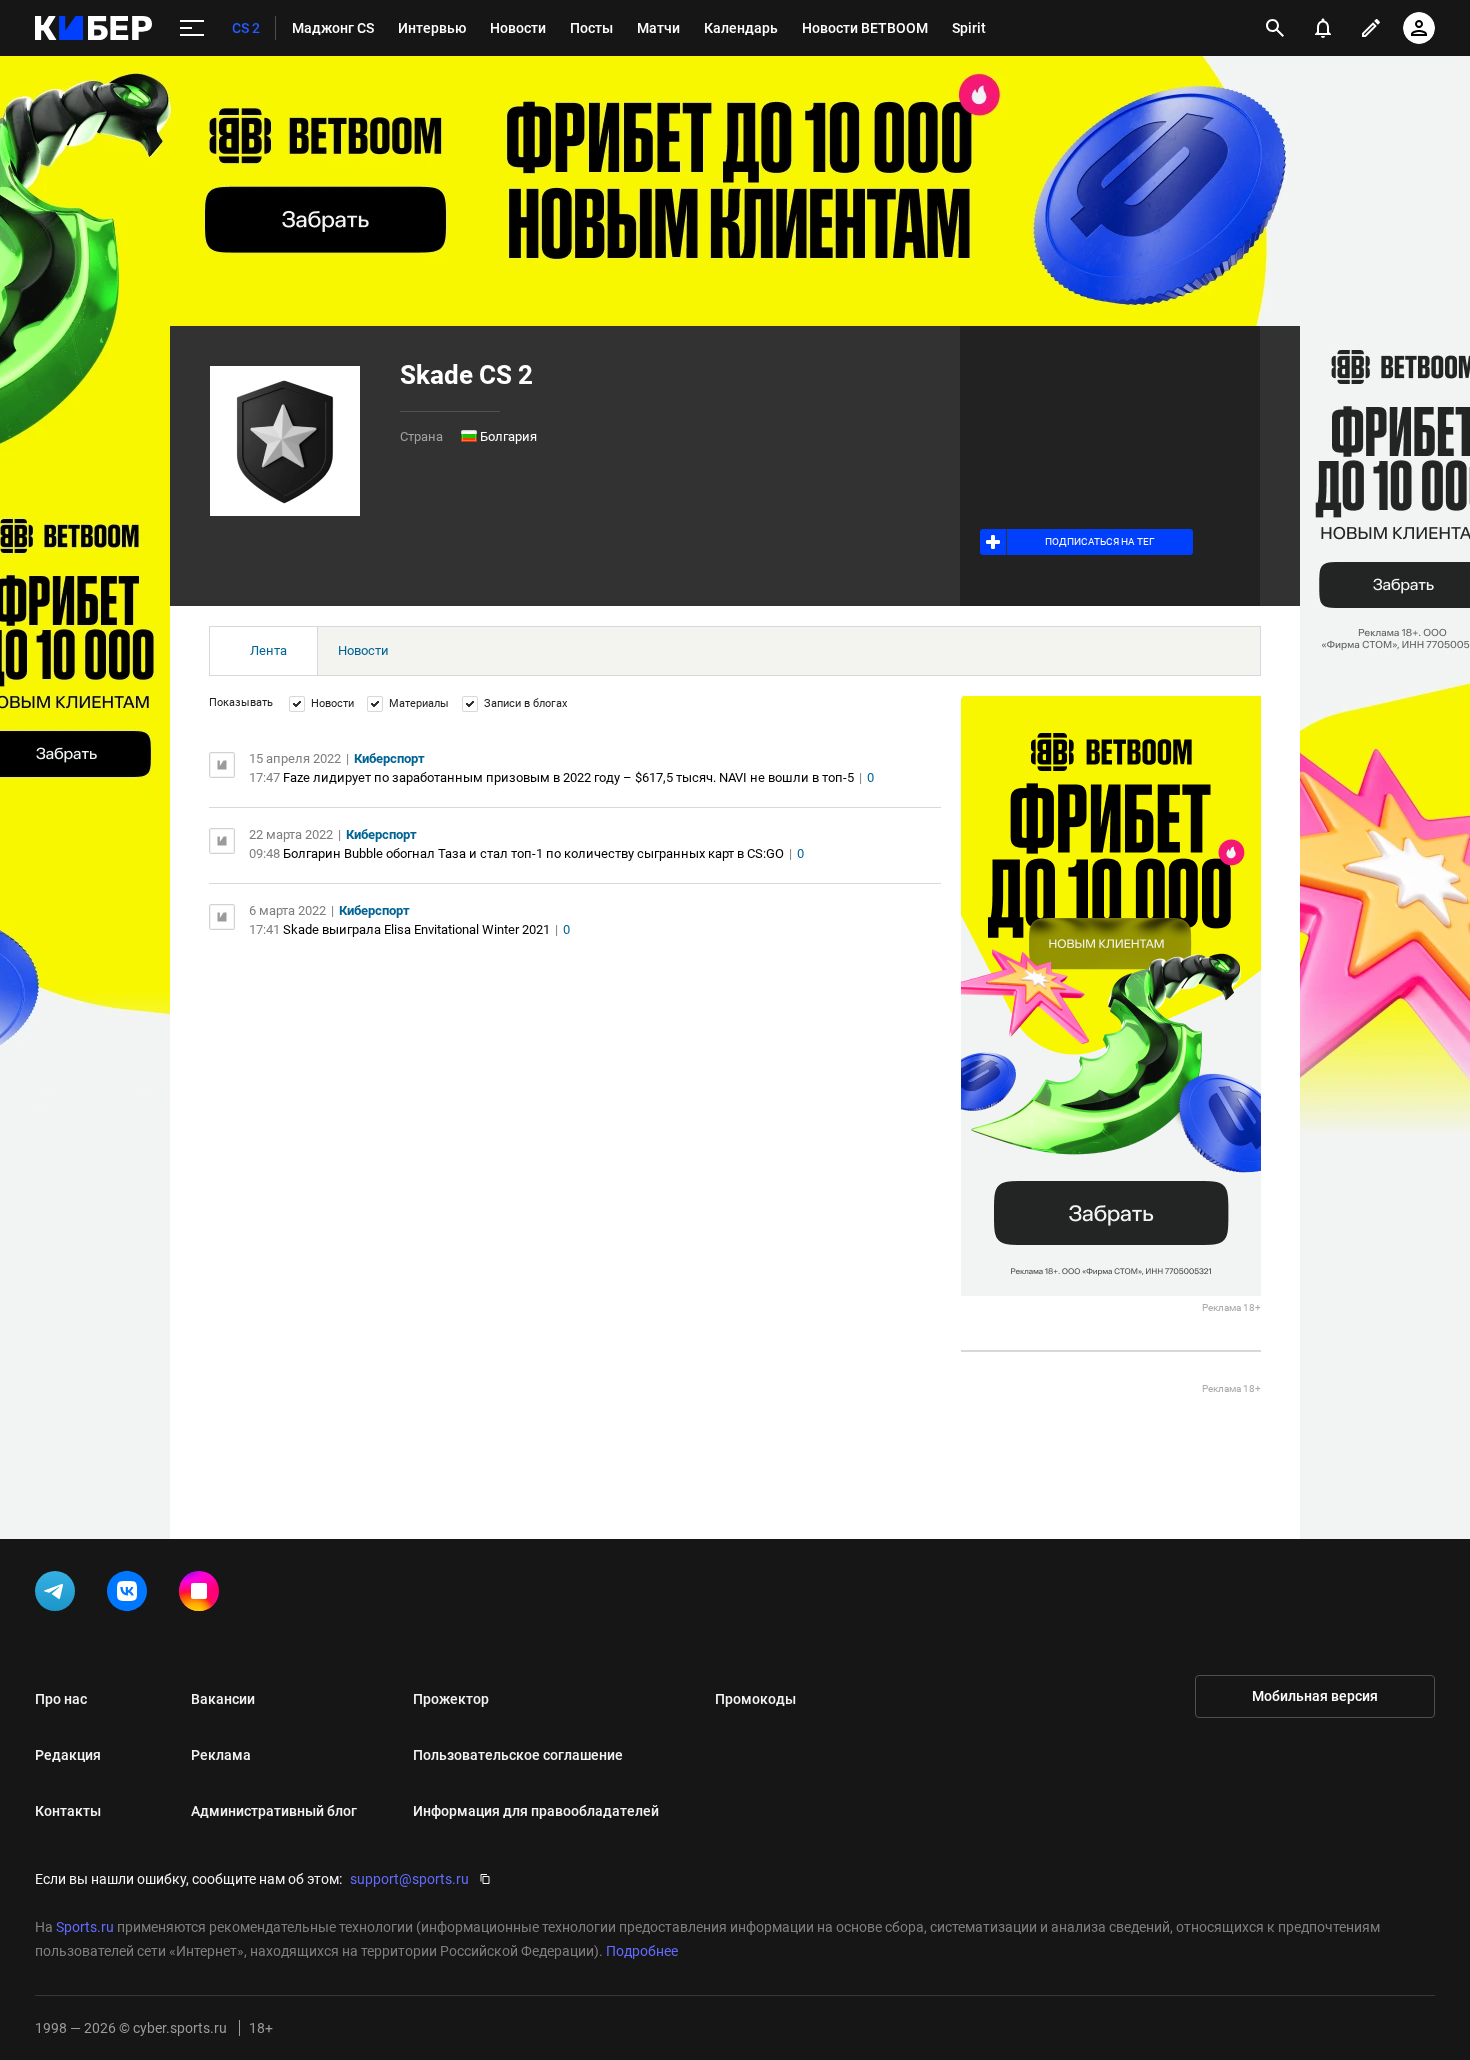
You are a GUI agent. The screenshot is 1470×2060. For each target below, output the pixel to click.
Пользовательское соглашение (518, 1755)
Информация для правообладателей (536, 1811)
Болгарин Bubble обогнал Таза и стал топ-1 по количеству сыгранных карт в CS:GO (533, 853)
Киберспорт (389, 758)
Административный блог (274, 1811)
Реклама (221, 1755)
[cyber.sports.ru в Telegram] (59, 1595)
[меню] (192, 28)
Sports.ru (85, 1927)
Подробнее (642, 1951)
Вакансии (223, 1699)
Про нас (61, 1699)
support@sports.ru (409, 1879)
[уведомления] (1323, 28)
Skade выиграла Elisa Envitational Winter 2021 (416, 929)
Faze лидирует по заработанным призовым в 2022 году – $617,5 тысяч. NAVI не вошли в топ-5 (568, 777)
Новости (363, 650)
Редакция (68, 1755)
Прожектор (451, 1699)
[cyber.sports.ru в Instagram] (203, 1595)
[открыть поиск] (1275, 28)
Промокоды (755, 1699)
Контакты (68, 1811)
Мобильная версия (1315, 1696)
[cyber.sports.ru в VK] (131, 1595)
